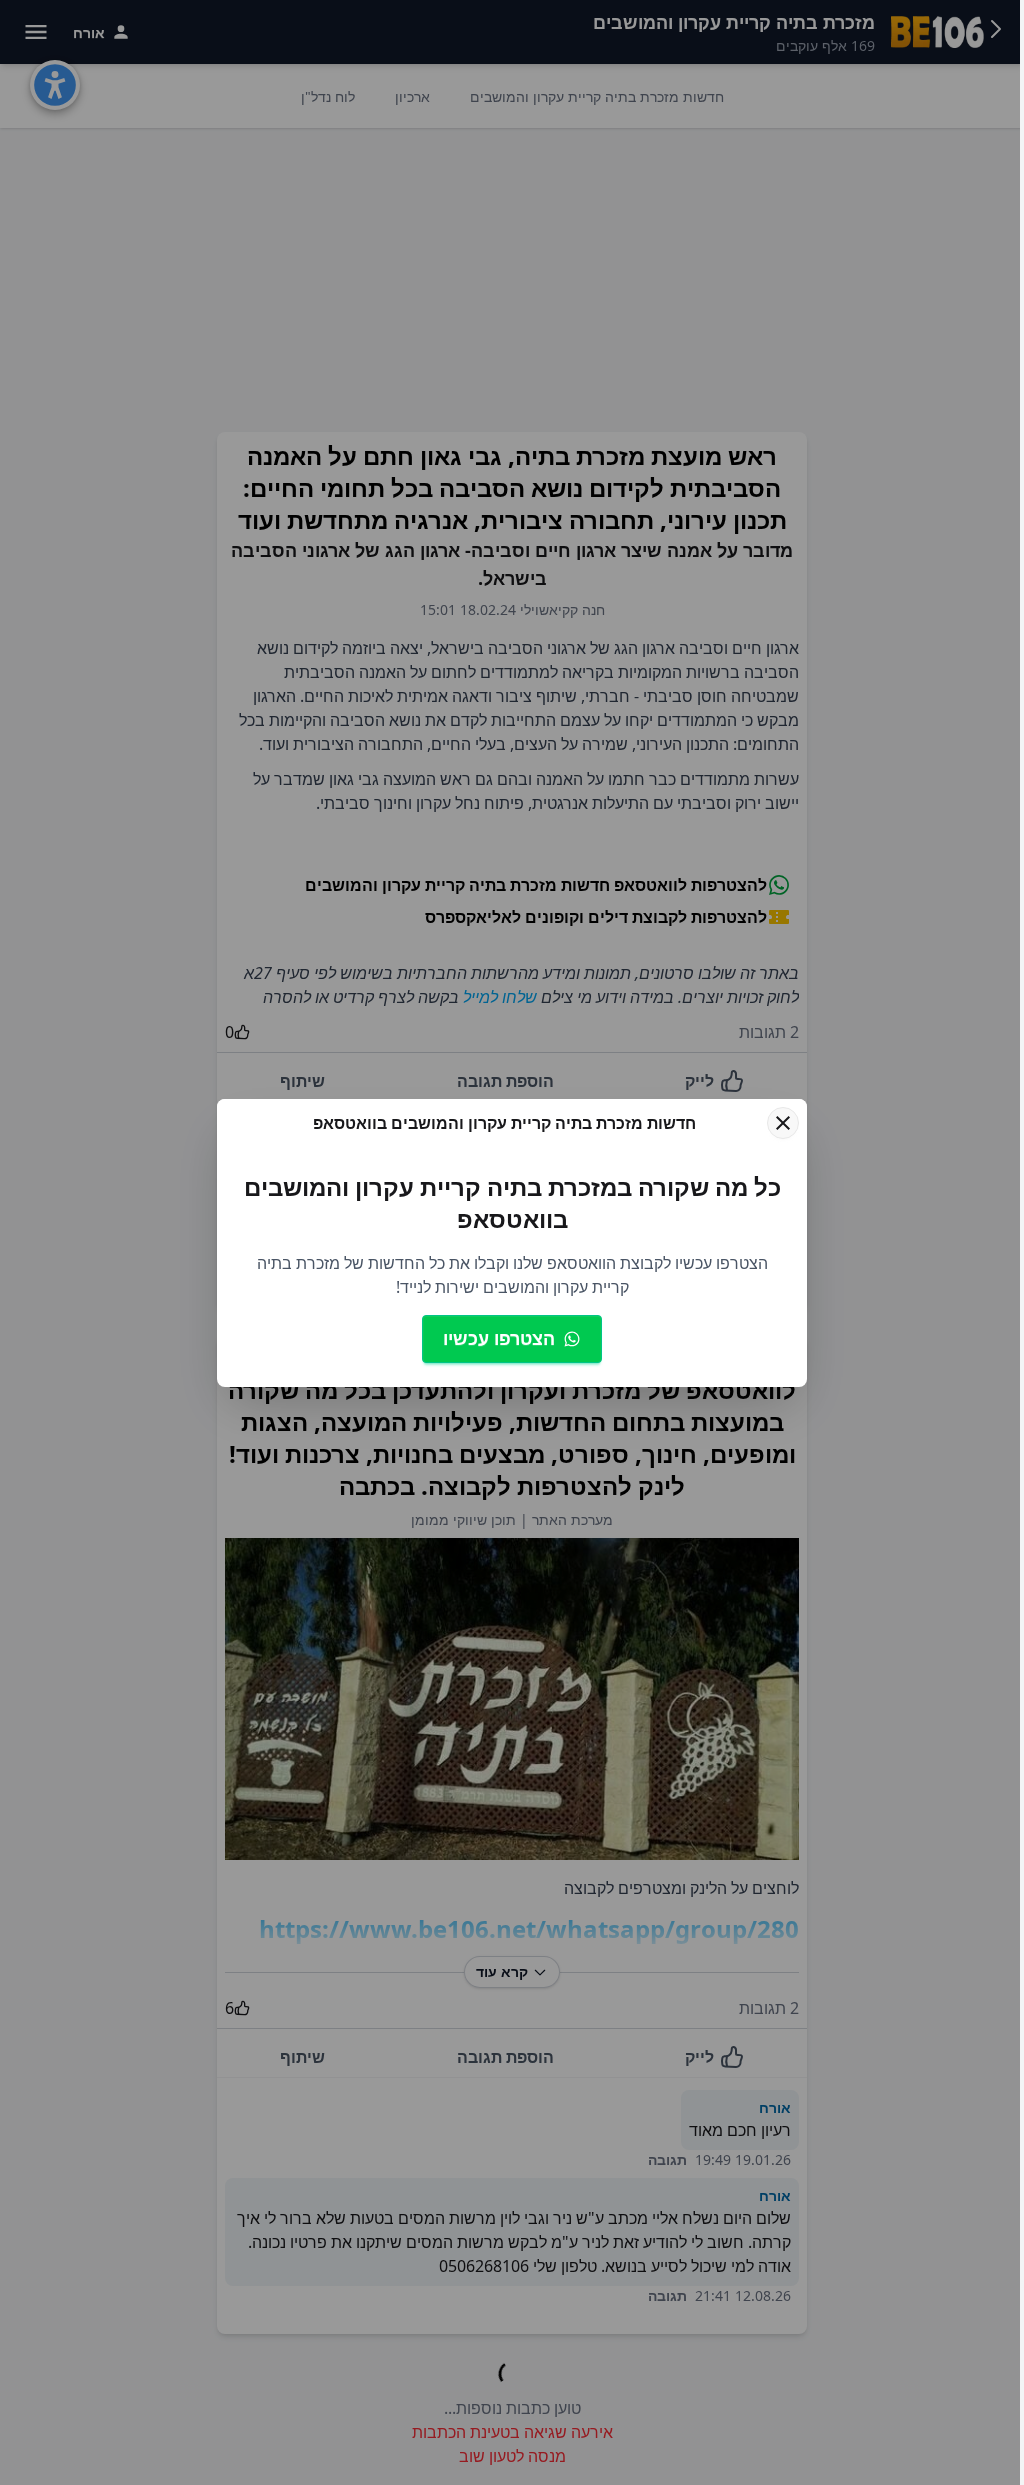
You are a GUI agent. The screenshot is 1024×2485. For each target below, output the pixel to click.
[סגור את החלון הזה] (783, 1123)
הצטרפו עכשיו (499, 1338)
